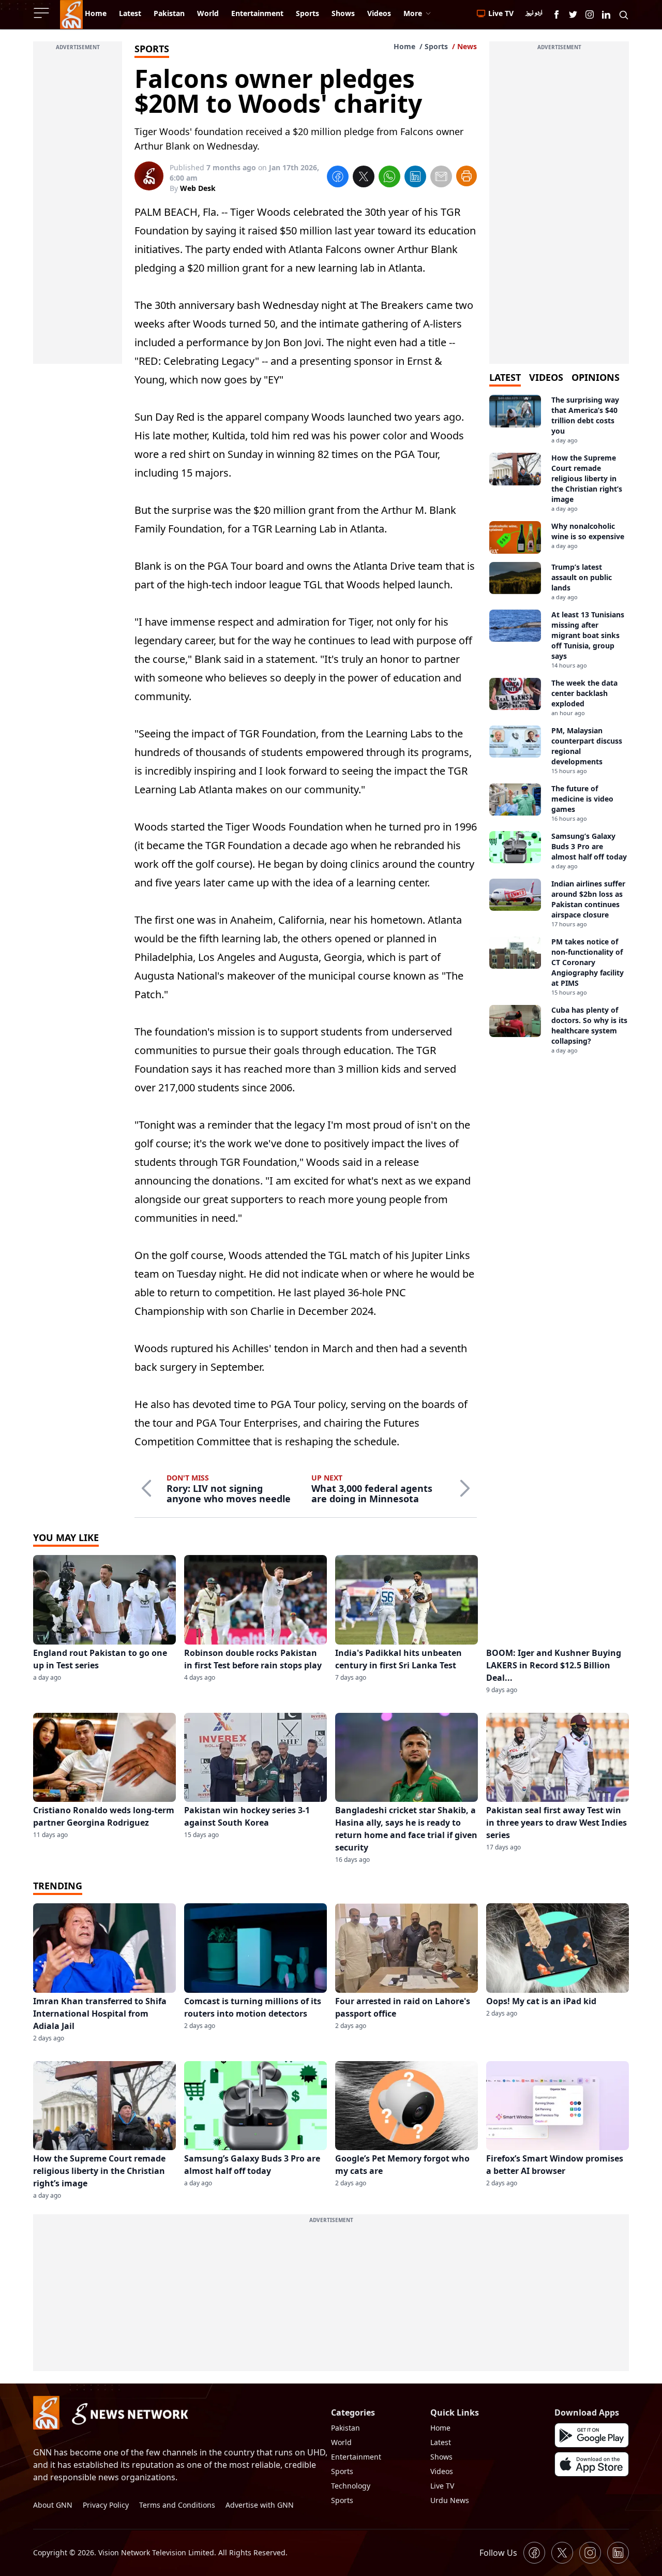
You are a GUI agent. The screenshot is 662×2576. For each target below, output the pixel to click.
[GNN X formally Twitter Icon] (573, 14)
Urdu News (450, 2500)
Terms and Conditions (177, 2505)
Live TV (442, 2486)
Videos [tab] (546, 377)
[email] (441, 178)
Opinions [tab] (596, 377)
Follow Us (498, 2553)
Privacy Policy (106, 2505)
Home (404, 46)
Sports (436, 46)
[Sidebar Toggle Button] (42, 13)
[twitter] (364, 178)
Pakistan (345, 2428)
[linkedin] (415, 178)
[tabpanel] (559, 725)
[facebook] (338, 178)
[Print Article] (467, 176)
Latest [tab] (505, 377)
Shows (441, 2457)
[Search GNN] (624, 14)
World (341, 2442)
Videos (442, 2471)
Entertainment (356, 2457)
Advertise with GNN (260, 2505)
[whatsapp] (389, 178)
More (413, 13)
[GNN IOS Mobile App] (592, 2464)
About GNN (53, 2505)
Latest (441, 2442)
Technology (351, 2486)
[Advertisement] (78, 209)
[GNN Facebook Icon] (556, 14)
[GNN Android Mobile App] (592, 2435)
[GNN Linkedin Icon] (606, 14)
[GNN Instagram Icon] (590, 14)
